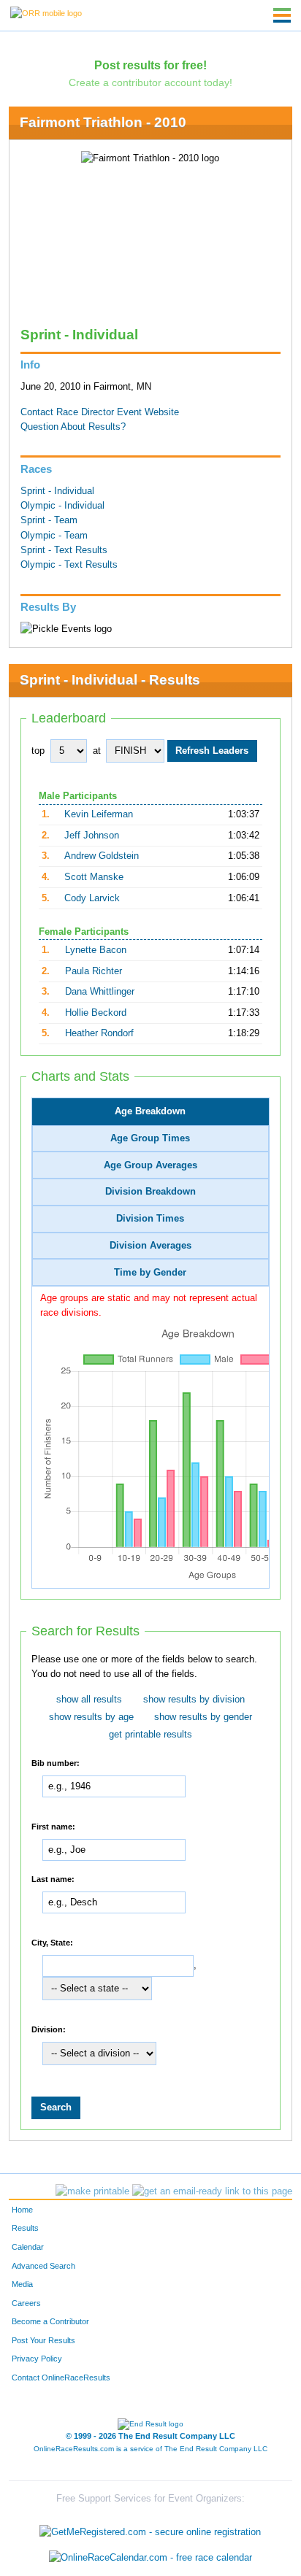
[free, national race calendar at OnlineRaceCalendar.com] (150, 2557)
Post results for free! (150, 65)
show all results (89, 1700)
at (97, 751)
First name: (53, 1826)
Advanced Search (43, 2266)
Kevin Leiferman (99, 814)
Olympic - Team (54, 536)
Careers (26, 2303)
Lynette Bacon (96, 950)
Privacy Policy (37, 2359)
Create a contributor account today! (150, 82)
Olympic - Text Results (69, 565)
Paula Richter (94, 971)
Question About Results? (73, 427)
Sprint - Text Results (64, 550)
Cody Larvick (92, 898)
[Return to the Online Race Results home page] (46, 12)
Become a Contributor (50, 2321)
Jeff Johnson (92, 836)
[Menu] (282, 15)
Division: (49, 2029)
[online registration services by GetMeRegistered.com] (150, 2528)
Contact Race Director (67, 412)
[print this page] (92, 2191)
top (38, 751)
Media (22, 2284)
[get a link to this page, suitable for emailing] (212, 2191)
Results (25, 2228)
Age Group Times (150, 1138)
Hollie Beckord (96, 1013)
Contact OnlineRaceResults (61, 2378)
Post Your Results (43, 2340)
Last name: (53, 1879)
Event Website (148, 412)
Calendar (28, 2247)
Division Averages (150, 1246)
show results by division (194, 1700)
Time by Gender (150, 1273)
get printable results (150, 1735)
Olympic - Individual (62, 506)
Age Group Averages (150, 1165)
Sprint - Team (49, 520)
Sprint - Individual (57, 491)
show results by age (91, 1717)
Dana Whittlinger (100, 992)
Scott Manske (94, 877)
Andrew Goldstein (102, 856)
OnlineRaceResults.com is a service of (150, 2449)
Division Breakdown (150, 1192)
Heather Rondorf (99, 1033)
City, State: (52, 1943)
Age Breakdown (150, 1111)
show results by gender (203, 1717)
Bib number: (56, 1763)
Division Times (150, 1219)
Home (22, 2210)
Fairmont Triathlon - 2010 (103, 122)
